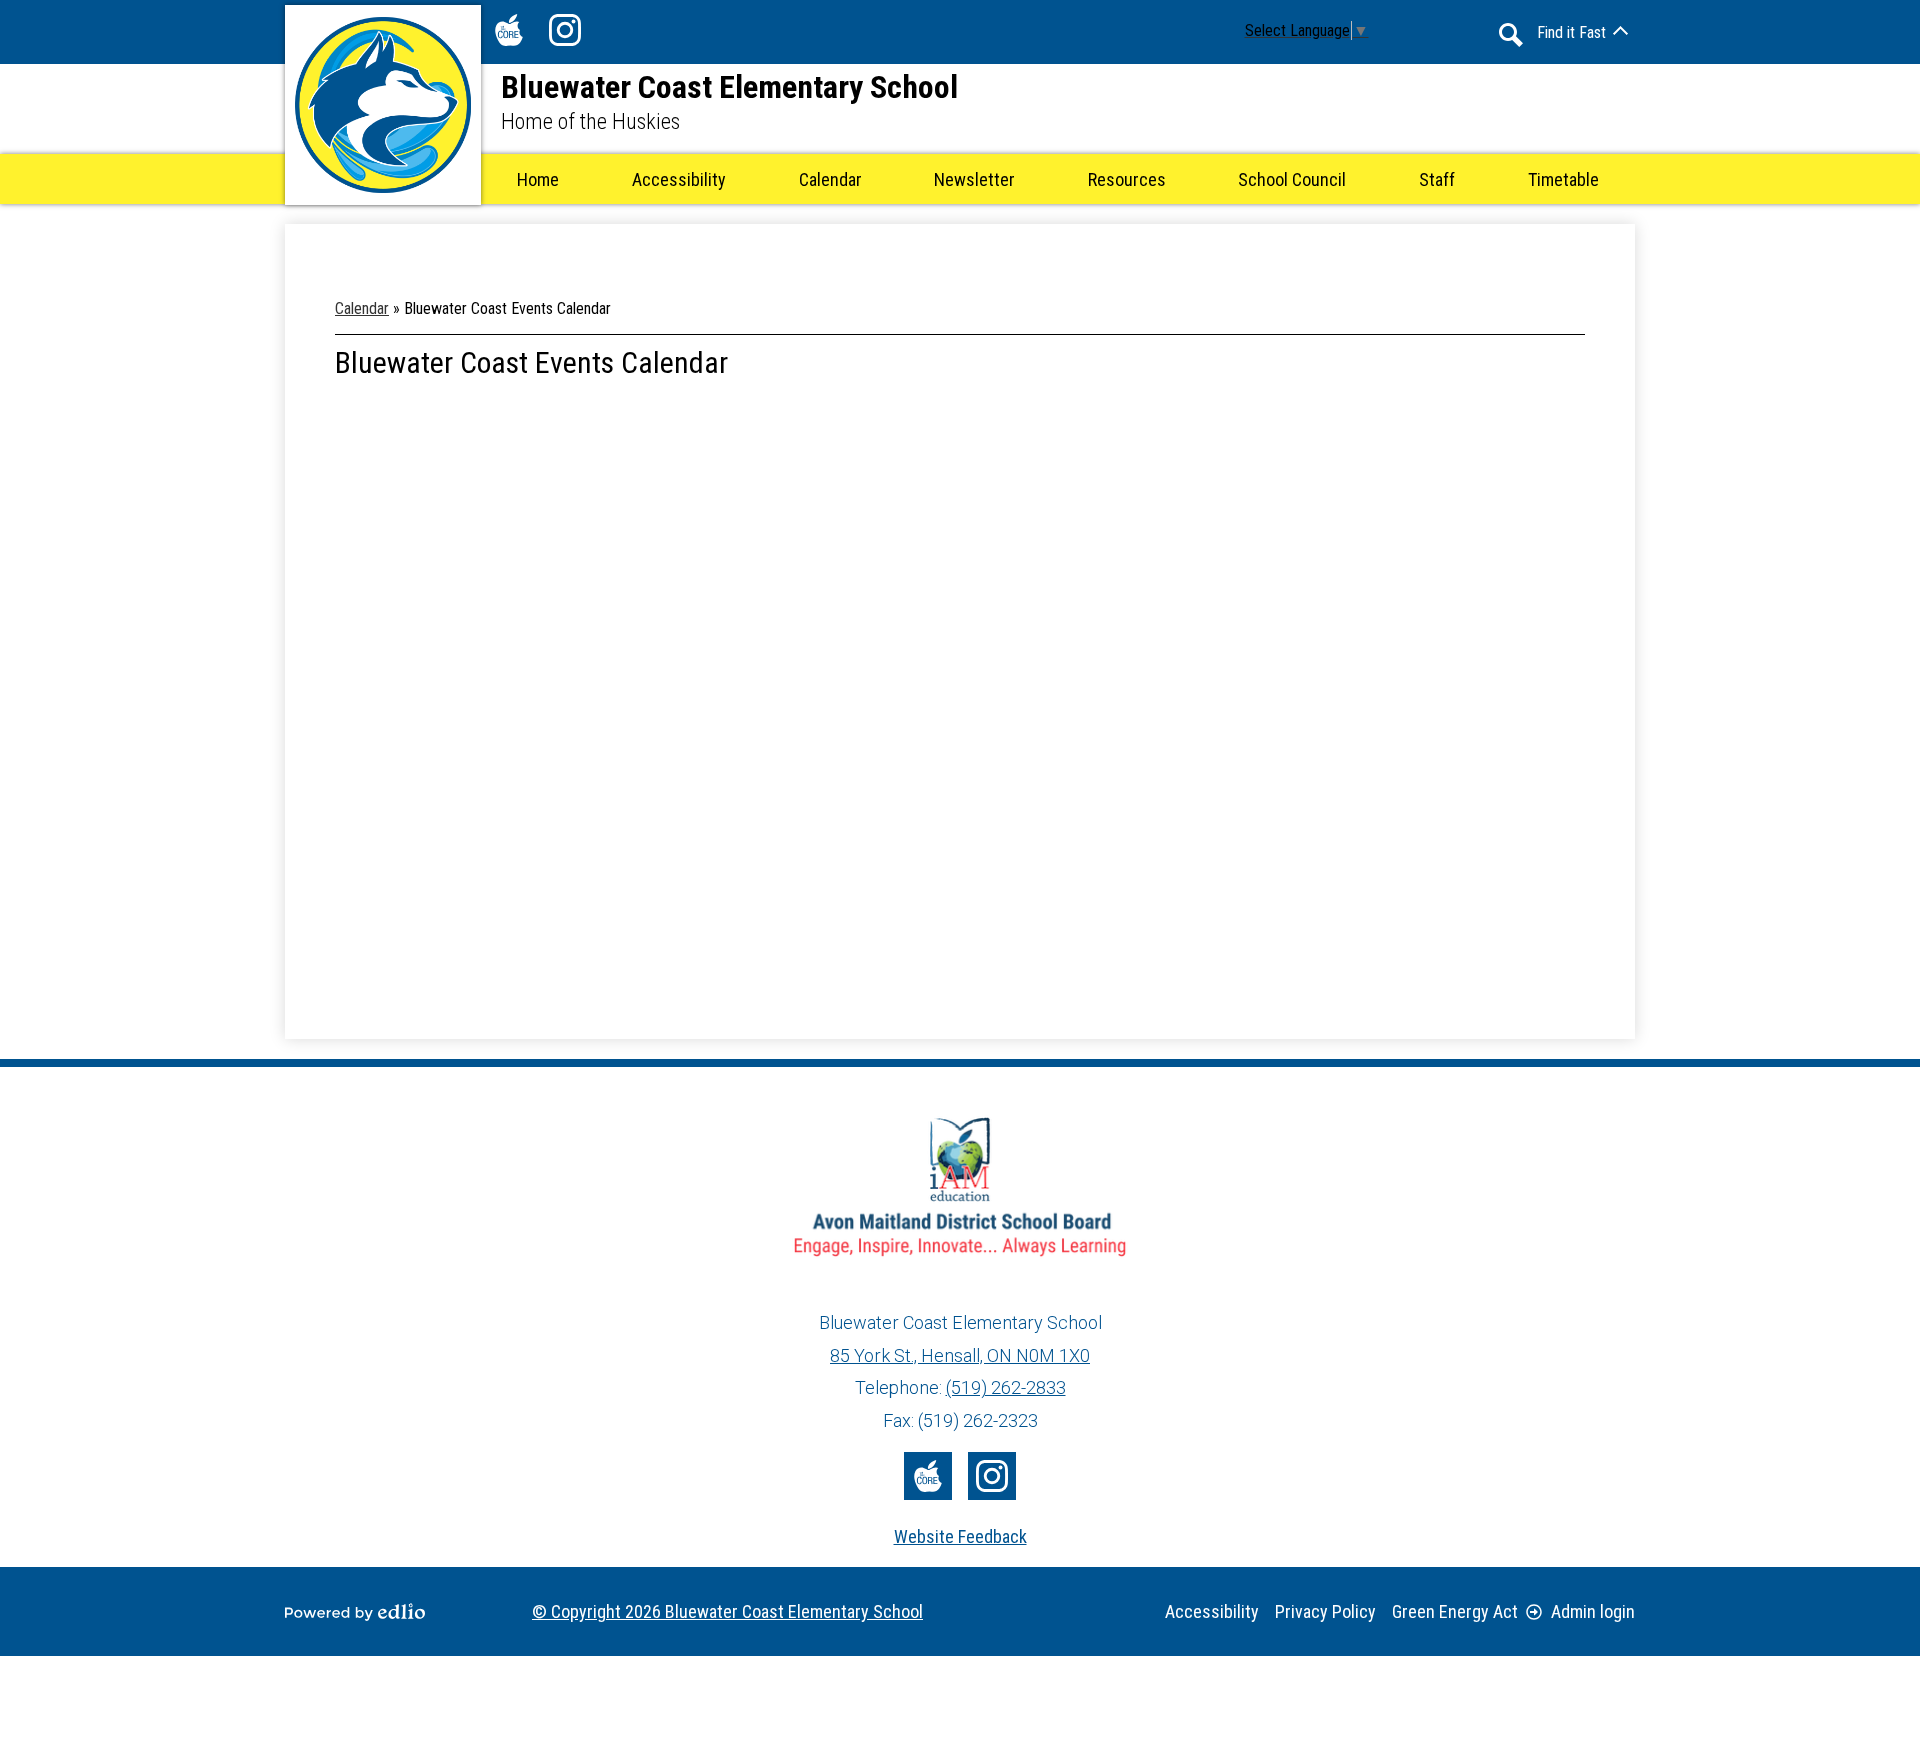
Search (1511, 35)
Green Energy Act (1455, 1611)
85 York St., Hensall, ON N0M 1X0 (960, 1355)
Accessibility (1212, 1611)
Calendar (362, 308)
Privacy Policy (1325, 1611)
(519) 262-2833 (1006, 1387)
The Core (509, 30)
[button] (830, 179)
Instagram (565, 30)
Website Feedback (960, 1536)
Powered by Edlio (355, 1612)
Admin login (1593, 1611)
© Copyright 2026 (727, 1611)
